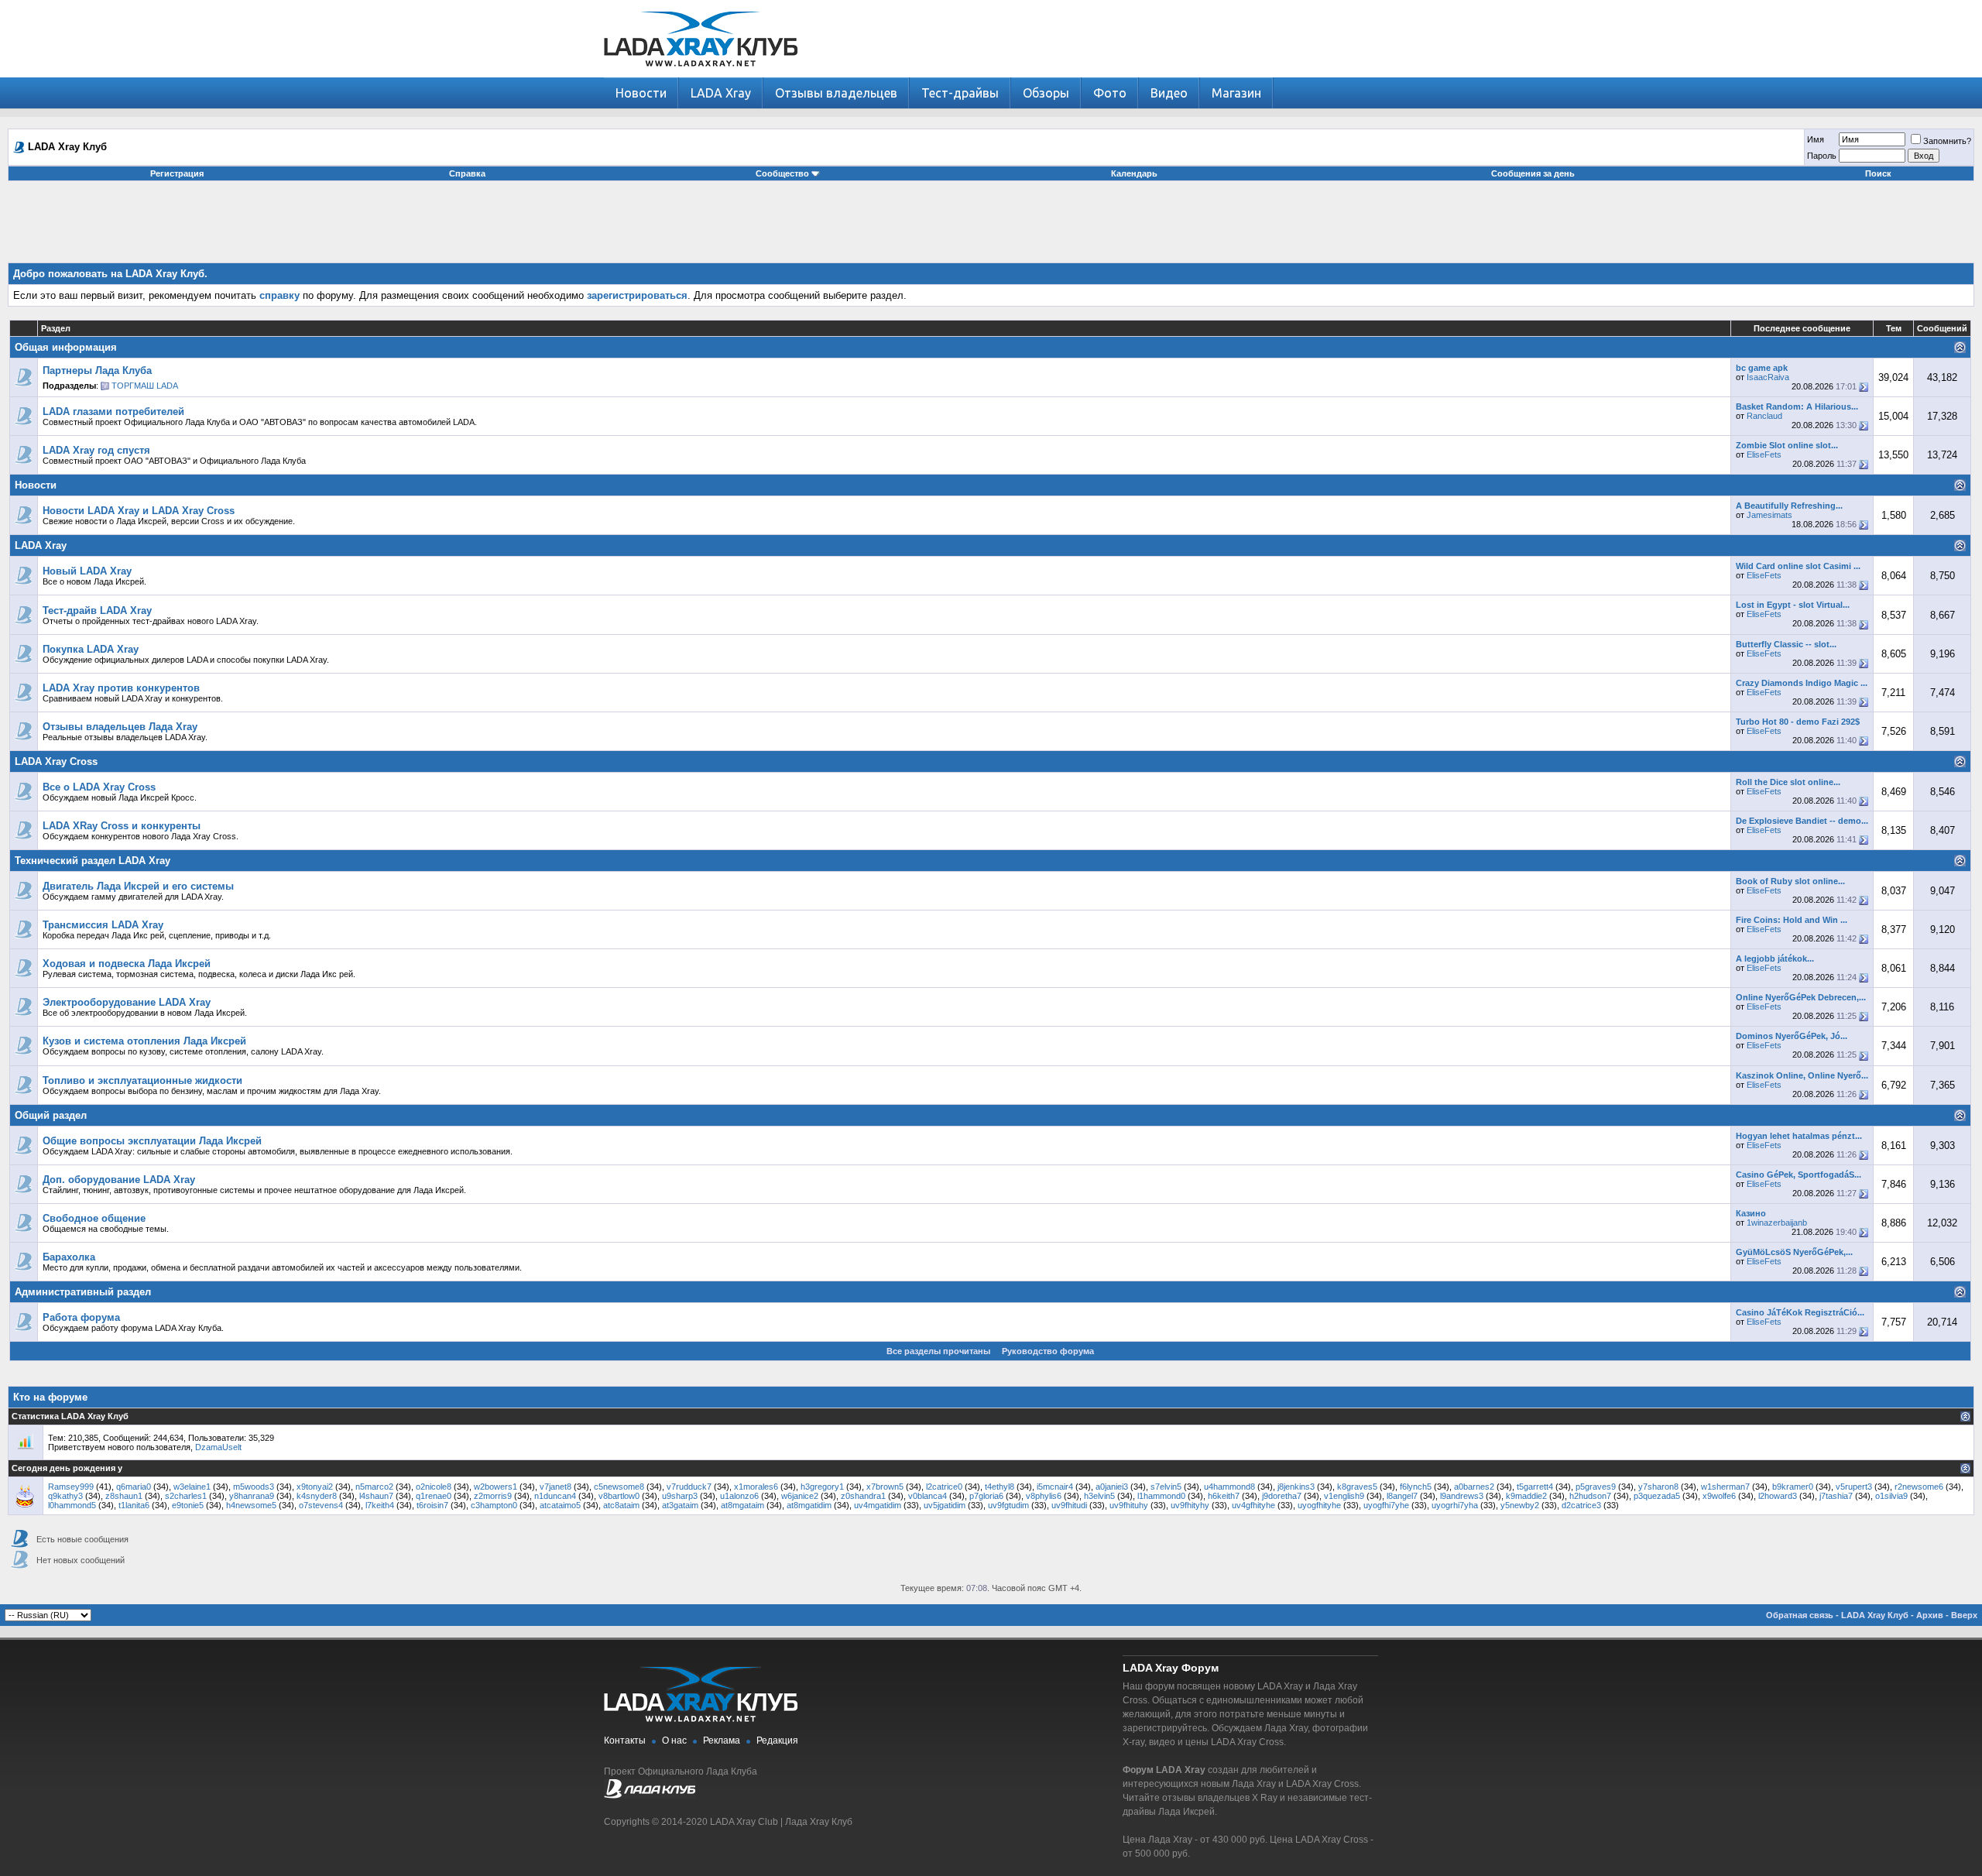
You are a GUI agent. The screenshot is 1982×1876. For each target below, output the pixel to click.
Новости (641, 93)
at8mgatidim (809, 1505)
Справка (467, 173)
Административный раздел (83, 1292)
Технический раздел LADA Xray (93, 861)
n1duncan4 (555, 1496)
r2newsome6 (1919, 1487)
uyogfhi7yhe (1386, 1505)
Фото (1110, 93)
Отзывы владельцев (836, 93)
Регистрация (177, 173)
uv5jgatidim (945, 1505)
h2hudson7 (1590, 1496)
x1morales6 (756, 1487)
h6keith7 (1224, 1496)
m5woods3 (254, 1487)
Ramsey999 (71, 1487)
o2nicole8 (434, 1487)
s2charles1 (186, 1496)
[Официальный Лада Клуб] (650, 1795)
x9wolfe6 (1719, 1496)
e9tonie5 (188, 1505)
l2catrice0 (944, 1487)
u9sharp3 (680, 1496)
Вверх (1964, 1615)
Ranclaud (1764, 416)
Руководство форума (1048, 1351)
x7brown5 (885, 1487)
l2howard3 (1778, 1496)
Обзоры (1046, 93)
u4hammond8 (1229, 1487)
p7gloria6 (986, 1496)
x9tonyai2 (315, 1487)
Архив (1930, 1615)
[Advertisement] (991, 228)
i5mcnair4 (1055, 1487)
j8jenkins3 (1296, 1487)
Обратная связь (1800, 1615)
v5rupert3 (1854, 1487)
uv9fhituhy (1129, 1505)
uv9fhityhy (1190, 1505)
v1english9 (1344, 1496)
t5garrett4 (1535, 1487)
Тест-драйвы (960, 93)
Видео (1169, 93)
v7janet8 (556, 1487)
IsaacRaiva (1768, 377)
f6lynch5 (1416, 1487)
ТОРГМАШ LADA (145, 386)
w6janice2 (800, 1496)
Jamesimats (1769, 515)
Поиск (1878, 173)
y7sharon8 (1658, 1487)
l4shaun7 (376, 1496)
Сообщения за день (1533, 173)
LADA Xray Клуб (1875, 1615)
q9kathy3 (65, 1496)
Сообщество (782, 173)
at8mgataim (742, 1505)
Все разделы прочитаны (938, 1351)
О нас (674, 1741)
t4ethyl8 (1000, 1487)
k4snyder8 (317, 1496)
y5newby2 (1520, 1505)
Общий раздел (51, 1115)
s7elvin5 (1166, 1487)
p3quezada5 (1657, 1496)
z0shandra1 (863, 1496)
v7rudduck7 (689, 1487)
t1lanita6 (134, 1505)
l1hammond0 (1161, 1496)
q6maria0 (134, 1487)
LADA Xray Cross (56, 761)
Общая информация (66, 347)
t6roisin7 (432, 1505)
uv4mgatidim (878, 1505)
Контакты (625, 1741)
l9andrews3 (1462, 1496)
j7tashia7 (1836, 1496)
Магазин (1236, 93)
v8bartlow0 (619, 1496)
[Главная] (701, 74)
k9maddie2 (1526, 1496)
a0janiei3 (1112, 1487)
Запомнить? (1947, 141)
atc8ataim (621, 1505)
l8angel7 (1402, 1496)
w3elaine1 (192, 1487)
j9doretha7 (1282, 1496)
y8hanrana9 (252, 1496)
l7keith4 (380, 1505)
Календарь (1134, 173)
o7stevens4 (321, 1505)
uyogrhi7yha (1455, 1505)
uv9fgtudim (1008, 1505)
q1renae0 (434, 1496)
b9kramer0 (1793, 1487)
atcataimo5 (560, 1505)
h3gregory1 (822, 1487)
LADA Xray (721, 93)
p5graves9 (1596, 1487)
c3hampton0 (494, 1505)
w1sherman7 (1725, 1487)
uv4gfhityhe (1253, 1505)
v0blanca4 (928, 1496)
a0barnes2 (1474, 1487)
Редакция (777, 1741)
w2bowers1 (495, 1487)
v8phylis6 (1044, 1496)
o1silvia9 (1891, 1496)
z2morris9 (493, 1496)
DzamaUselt (218, 1447)
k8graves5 (1357, 1487)
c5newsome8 (619, 1487)
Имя (1816, 139)
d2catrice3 (1581, 1505)
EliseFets (1764, 454)
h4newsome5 (251, 1505)
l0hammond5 (72, 1505)
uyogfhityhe (1319, 1505)
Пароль (1822, 156)
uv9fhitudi (1069, 1505)
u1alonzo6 (739, 1496)
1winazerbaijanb (1777, 1223)
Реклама (722, 1741)
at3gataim (680, 1505)
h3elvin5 (1099, 1496)
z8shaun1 (124, 1496)
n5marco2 (374, 1487)
